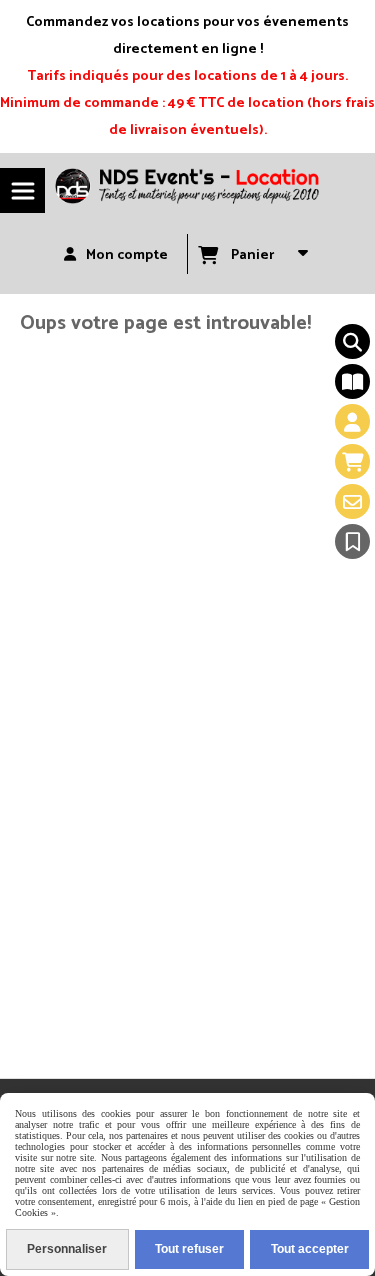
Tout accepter (310, 1249)
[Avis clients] (352, 541)
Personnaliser (67, 1249)
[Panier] (352, 461)
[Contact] (352, 501)
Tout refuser (189, 1249)
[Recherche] (352, 341)
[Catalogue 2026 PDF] (352, 381)
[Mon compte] (352, 421)
